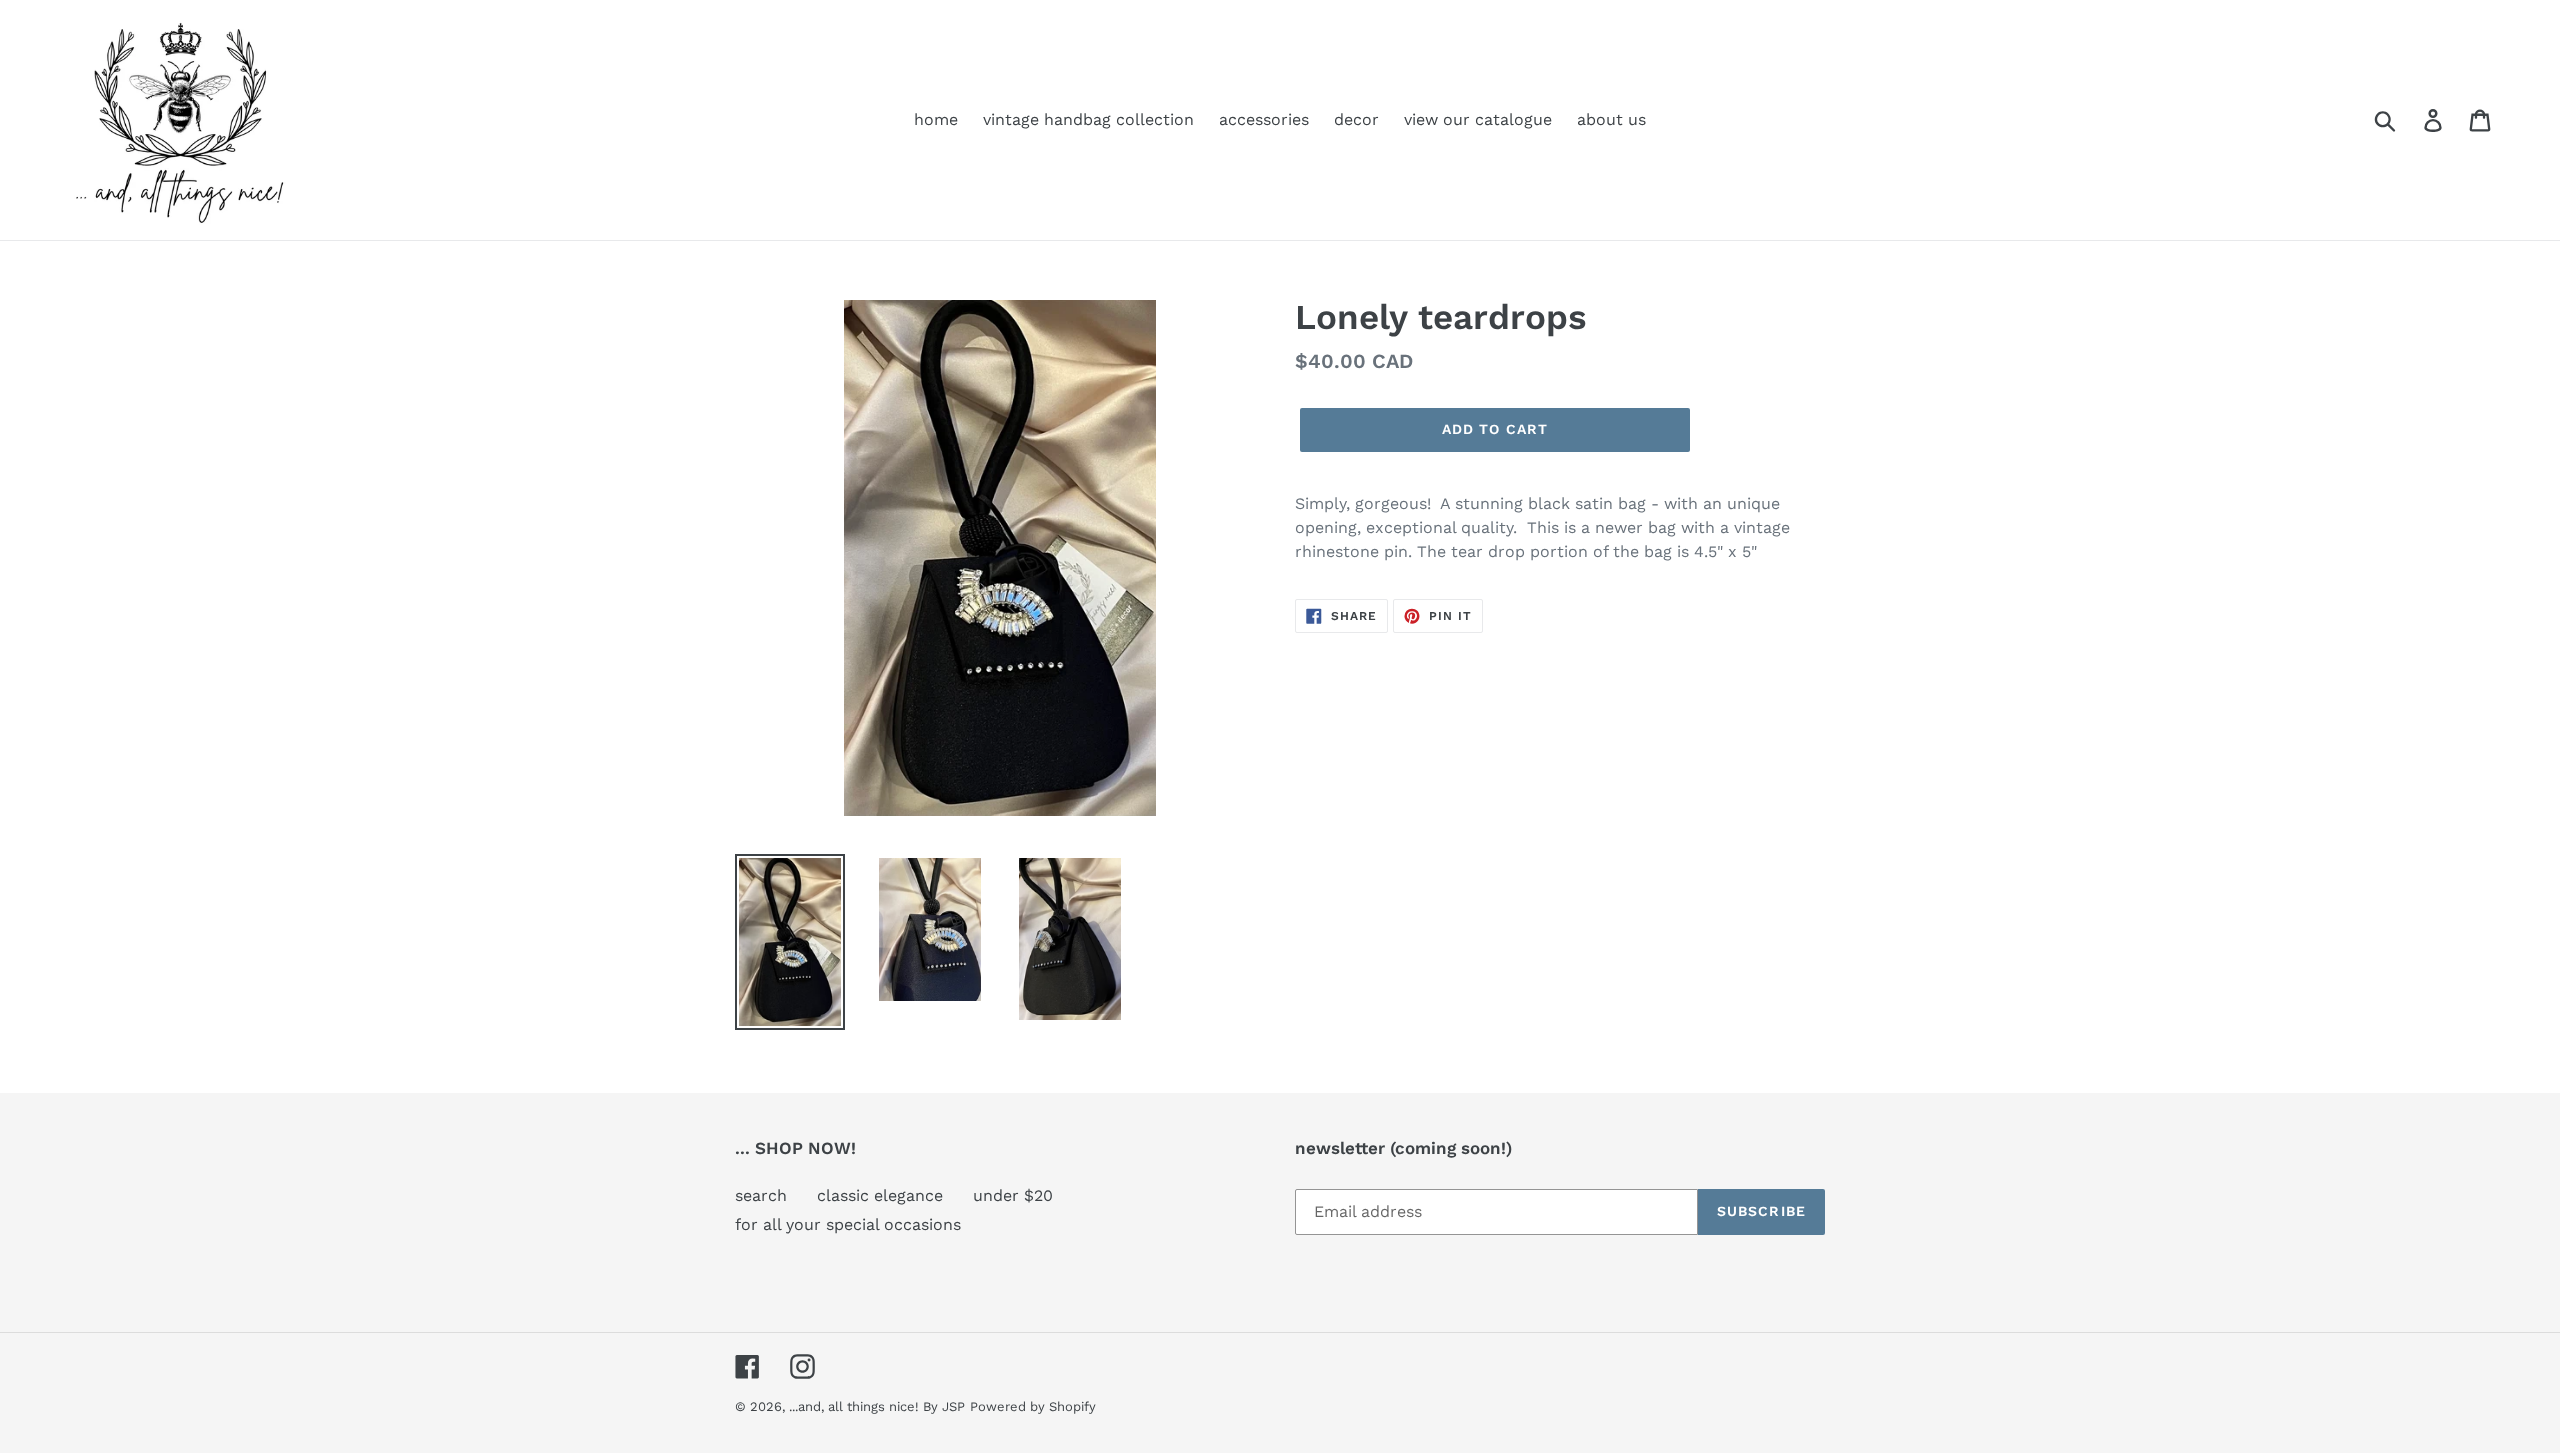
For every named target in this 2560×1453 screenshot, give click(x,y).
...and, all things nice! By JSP (877, 1406)
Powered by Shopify (1033, 1406)
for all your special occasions (848, 1224)
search (761, 1195)
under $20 (1013, 1195)
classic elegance (880, 1195)
